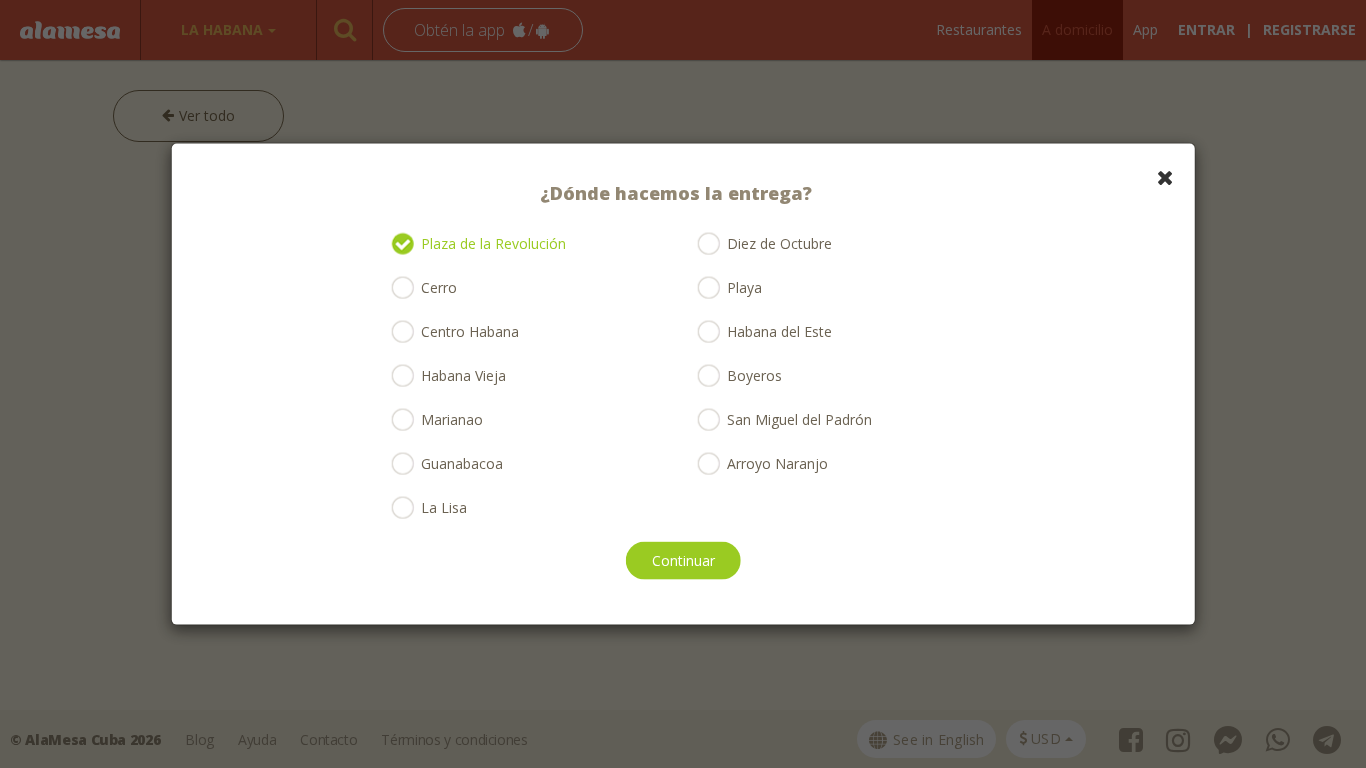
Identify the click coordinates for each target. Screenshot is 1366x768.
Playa (744, 287)
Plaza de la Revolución (493, 243)
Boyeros (754, 375)
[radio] (404, 244)
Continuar (683, 559)
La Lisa (444, 507)
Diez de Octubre (779, 243)
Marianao (452, 419)
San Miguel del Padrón (799, 419)
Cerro (439, 287)
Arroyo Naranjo (777, 463)
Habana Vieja (463, 375)
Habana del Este (779, 331)
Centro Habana (470, 331)
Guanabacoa (462, 463)
